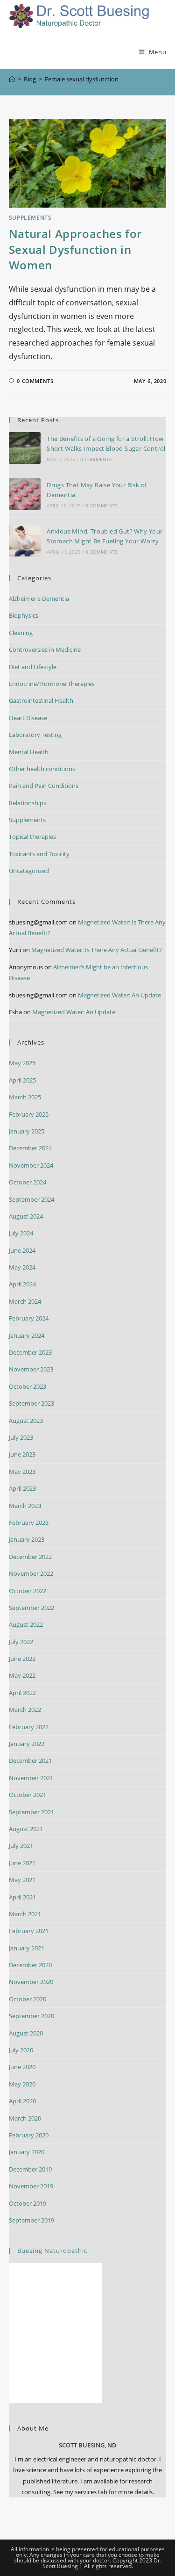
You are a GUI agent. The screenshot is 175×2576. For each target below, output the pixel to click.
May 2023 (22, 1472)
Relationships (28, 803)
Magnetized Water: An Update (119, 995)
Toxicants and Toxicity (39, 854)
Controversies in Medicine (45, 649)
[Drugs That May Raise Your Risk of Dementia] (25, 494)
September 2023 (31, 1403)
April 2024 (22, 1284)
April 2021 (22, 1897)
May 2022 (22, 1675)
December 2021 (30, 1761)
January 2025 (27, 1131)
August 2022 (26, 1624)
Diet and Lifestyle (33, 667)
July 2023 (21, 1437)
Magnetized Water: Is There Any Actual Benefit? (97, 950)
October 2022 (28, 1591)
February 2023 (29, 1523)
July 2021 (21, 1846)
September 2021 (31, 1812)
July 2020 (21, 2050)
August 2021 (26, 1829)
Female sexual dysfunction (82, 79)
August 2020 (26, 2033)
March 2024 (25, 1301)
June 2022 (22, 1659)
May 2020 (22, 2084)
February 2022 (29, 1727)
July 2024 (21, 1233)
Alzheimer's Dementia (39, 599)
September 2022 (31, 1608)
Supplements (30, 218)
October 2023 (28, 1386)
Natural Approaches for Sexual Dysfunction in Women (75, 249)
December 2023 (30, 1352)
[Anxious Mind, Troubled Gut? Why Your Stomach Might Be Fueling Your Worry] (25, 541)
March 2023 (25, 1506)
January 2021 (27, 1948)
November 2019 (31, 2186)
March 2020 (25, 2118)
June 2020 (22, 2067)
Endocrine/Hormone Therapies (52, 684)
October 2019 (28, 2203)
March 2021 (25, 1914)
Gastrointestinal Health (41, 700)
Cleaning (21, 633)
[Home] (12, 79)
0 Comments (35, 381)
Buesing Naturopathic (52, 2251)
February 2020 (29, 2135)
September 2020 (31, 2016)
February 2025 (29, 1114)
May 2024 (22, 1267)
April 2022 (22, 1693)
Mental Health (29, 752)
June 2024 (22, 1250)
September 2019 (31, 2220)
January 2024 (27, 1335)
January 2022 (27, 1744)
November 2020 (31, 1982)
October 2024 (28, 1182)
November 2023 (31, 1369)
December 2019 (30, 2169)
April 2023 (22, 1488)
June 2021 (22, 1863)
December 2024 (30, 1148)
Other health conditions (42, 769)
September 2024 (31, 1199)
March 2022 (25, 1710)
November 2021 (31, 1778)
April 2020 (22, 2101)
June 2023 (22, 1454)
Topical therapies (32, 837)
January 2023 (27, 1539)
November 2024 (31, 1165)
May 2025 (22, 1063)
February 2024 (29, 1318)
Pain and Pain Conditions (44, 786)
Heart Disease (28, 718)
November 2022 (31, 1573)
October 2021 (28, 1795)
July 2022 (21, 1642)
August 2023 (26, 1421)
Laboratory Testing (35, 735)
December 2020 (30, 1965)
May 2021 (22, 1880)
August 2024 (26, 1216)
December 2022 (30, 1557)
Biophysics (24, 615)
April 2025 (22, 1080)
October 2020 (28, 1999)
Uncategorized (29, 871)
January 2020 (27, 2152)
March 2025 (25, 1097)
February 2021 (29, 1931)
